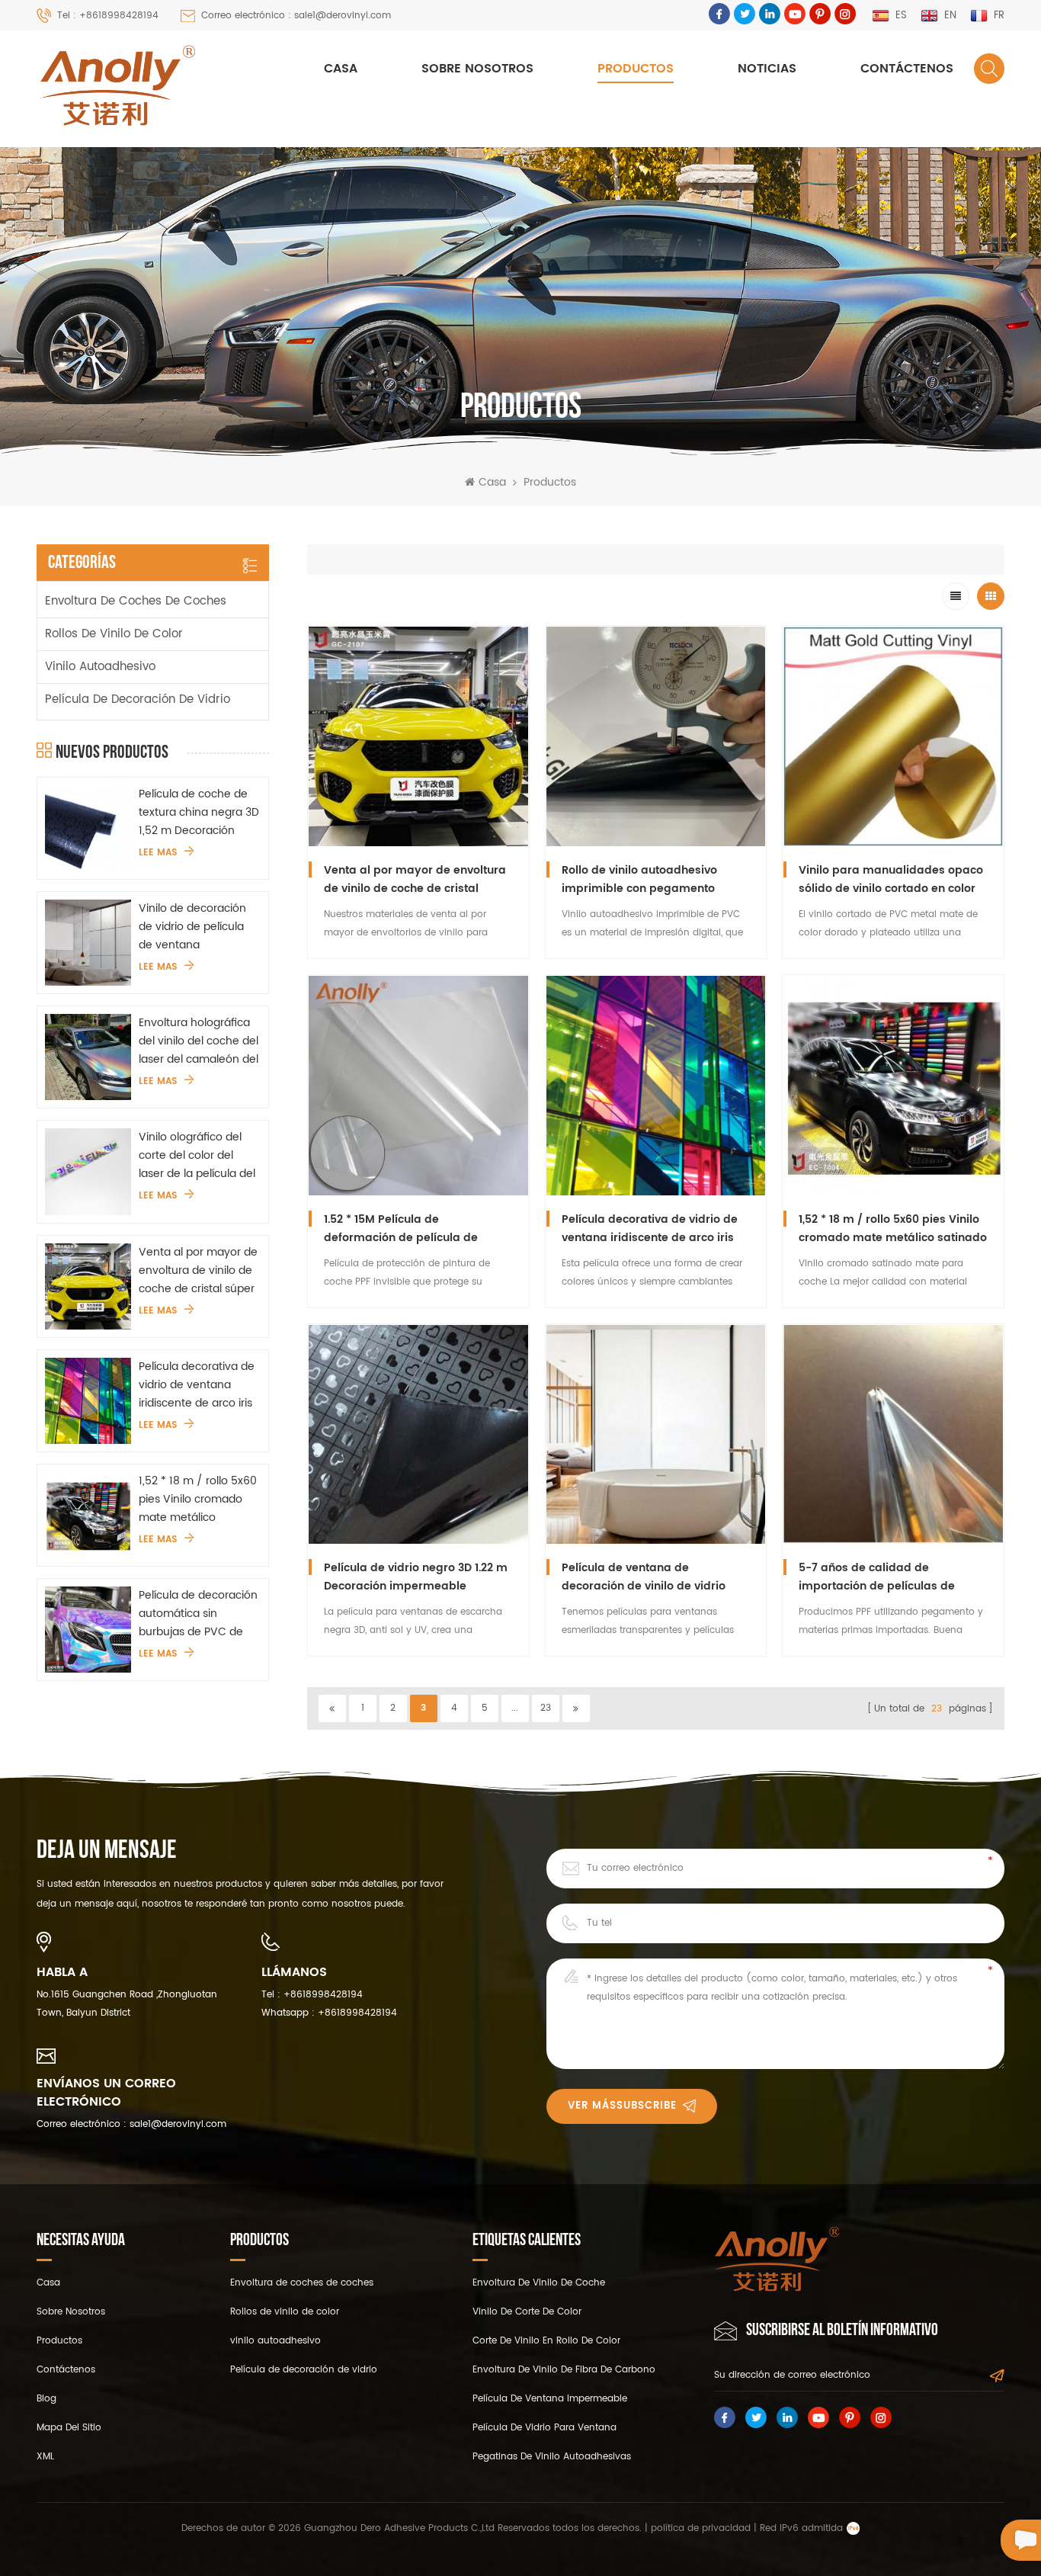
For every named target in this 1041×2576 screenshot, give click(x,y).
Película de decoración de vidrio (138, 699)
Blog (46, 2399)
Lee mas (158, 853)
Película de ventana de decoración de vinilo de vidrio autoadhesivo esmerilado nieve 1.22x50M (650, 1577)
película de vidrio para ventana (545, 2428)
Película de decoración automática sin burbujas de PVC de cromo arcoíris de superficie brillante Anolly (198, 1614)
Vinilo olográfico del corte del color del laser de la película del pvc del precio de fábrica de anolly (197, 1156)
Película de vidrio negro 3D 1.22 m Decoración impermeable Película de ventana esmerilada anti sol (416, 1577)
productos (59, 2341)
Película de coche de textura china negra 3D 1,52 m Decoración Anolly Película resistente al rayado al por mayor (199, 813)
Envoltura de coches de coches (136, 601)
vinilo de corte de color (527, 2312)
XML (45, 2457)
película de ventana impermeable (550, 2399)
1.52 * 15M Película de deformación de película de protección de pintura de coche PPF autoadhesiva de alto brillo (410, 1229)
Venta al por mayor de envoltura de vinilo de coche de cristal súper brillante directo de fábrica (198, 1271)
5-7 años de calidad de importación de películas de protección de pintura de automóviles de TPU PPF (877, 1577)
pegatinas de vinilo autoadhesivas (552, 2457)
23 (546, 1708)
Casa (341, 69)
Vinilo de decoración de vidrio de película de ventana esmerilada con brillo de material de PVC (193, 927)
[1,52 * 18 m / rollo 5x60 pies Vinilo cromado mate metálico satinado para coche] (88, 1515)
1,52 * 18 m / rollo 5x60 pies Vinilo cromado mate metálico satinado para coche (198, 1500)
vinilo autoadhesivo (100, 667)
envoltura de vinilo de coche (539, 2283)
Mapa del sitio (69, 2428)
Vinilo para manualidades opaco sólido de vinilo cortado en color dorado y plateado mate (891, 880)
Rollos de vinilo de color (114, 634)
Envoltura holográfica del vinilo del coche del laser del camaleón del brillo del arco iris (199, 1041)
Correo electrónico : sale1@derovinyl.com (296, 16)
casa (48, 2283)
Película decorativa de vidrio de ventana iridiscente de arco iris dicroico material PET (197, 1385)
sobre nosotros (477, 69)
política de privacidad (701, 2528)
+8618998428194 (323, 1995)
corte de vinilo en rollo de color (546, 2341)
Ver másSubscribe (622, 2106)
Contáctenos (907, 69)
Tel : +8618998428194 (108, 16)
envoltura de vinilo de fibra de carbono (564, 2370)
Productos (636, 69)
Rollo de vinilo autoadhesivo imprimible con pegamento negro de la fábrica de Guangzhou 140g (639, 880)
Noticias (767, 69)
